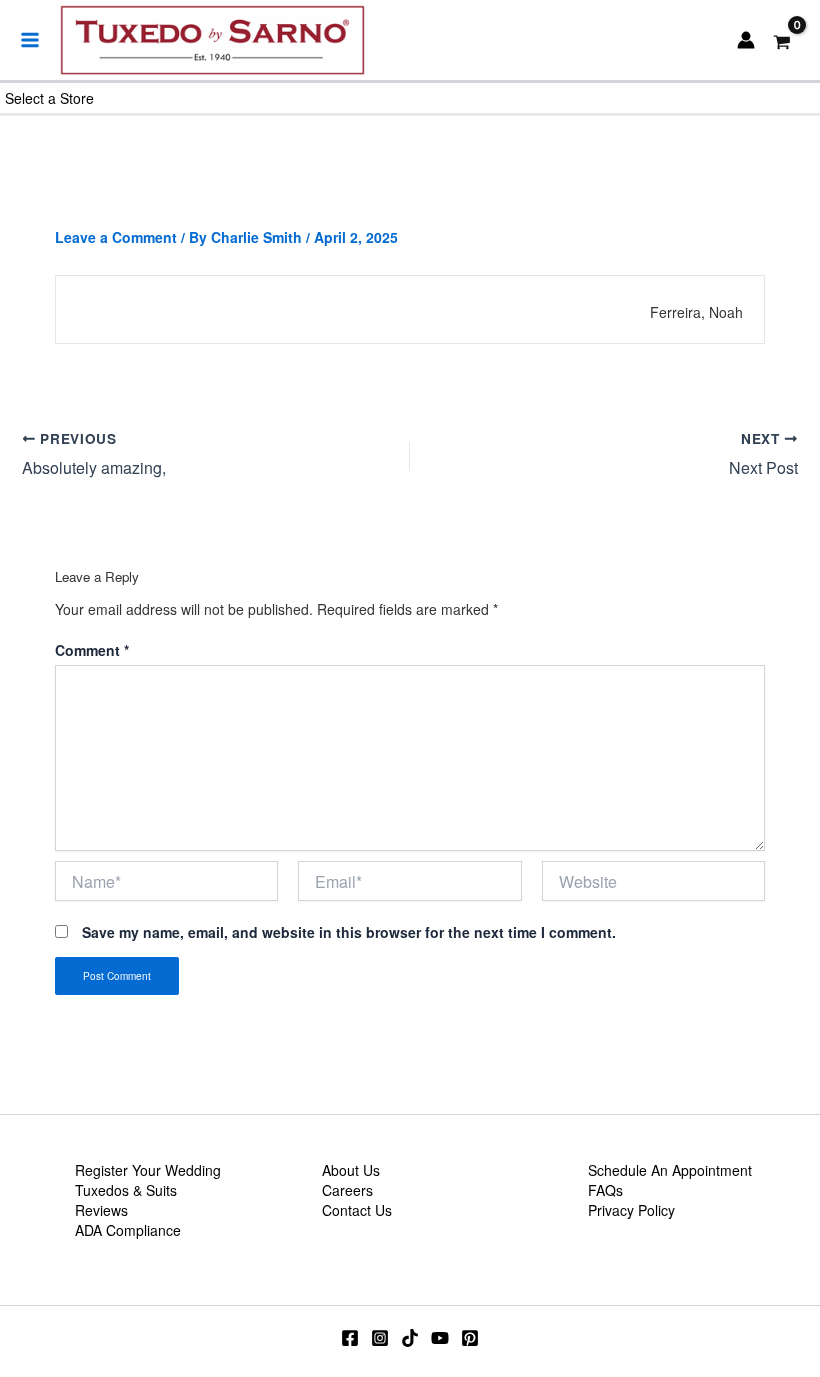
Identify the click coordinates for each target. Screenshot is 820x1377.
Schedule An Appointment (670, 1170)
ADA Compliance (128, 1230)
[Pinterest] (470, 1338)
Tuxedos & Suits (126, 1190)
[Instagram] (380, 1338)
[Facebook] (350, 1338)
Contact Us (357, 1210)
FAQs (605, 1190)
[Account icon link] (746, 40)
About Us (351, 1170)
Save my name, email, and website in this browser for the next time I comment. (349, 932)
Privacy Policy (631, 1210)
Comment (92, 650)
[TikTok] (410, 1338)
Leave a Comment (116, 237)
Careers (347, 1190)
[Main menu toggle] (30, 40)
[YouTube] (440, 1338)
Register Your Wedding (148, 1170)
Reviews (101, 1210)
